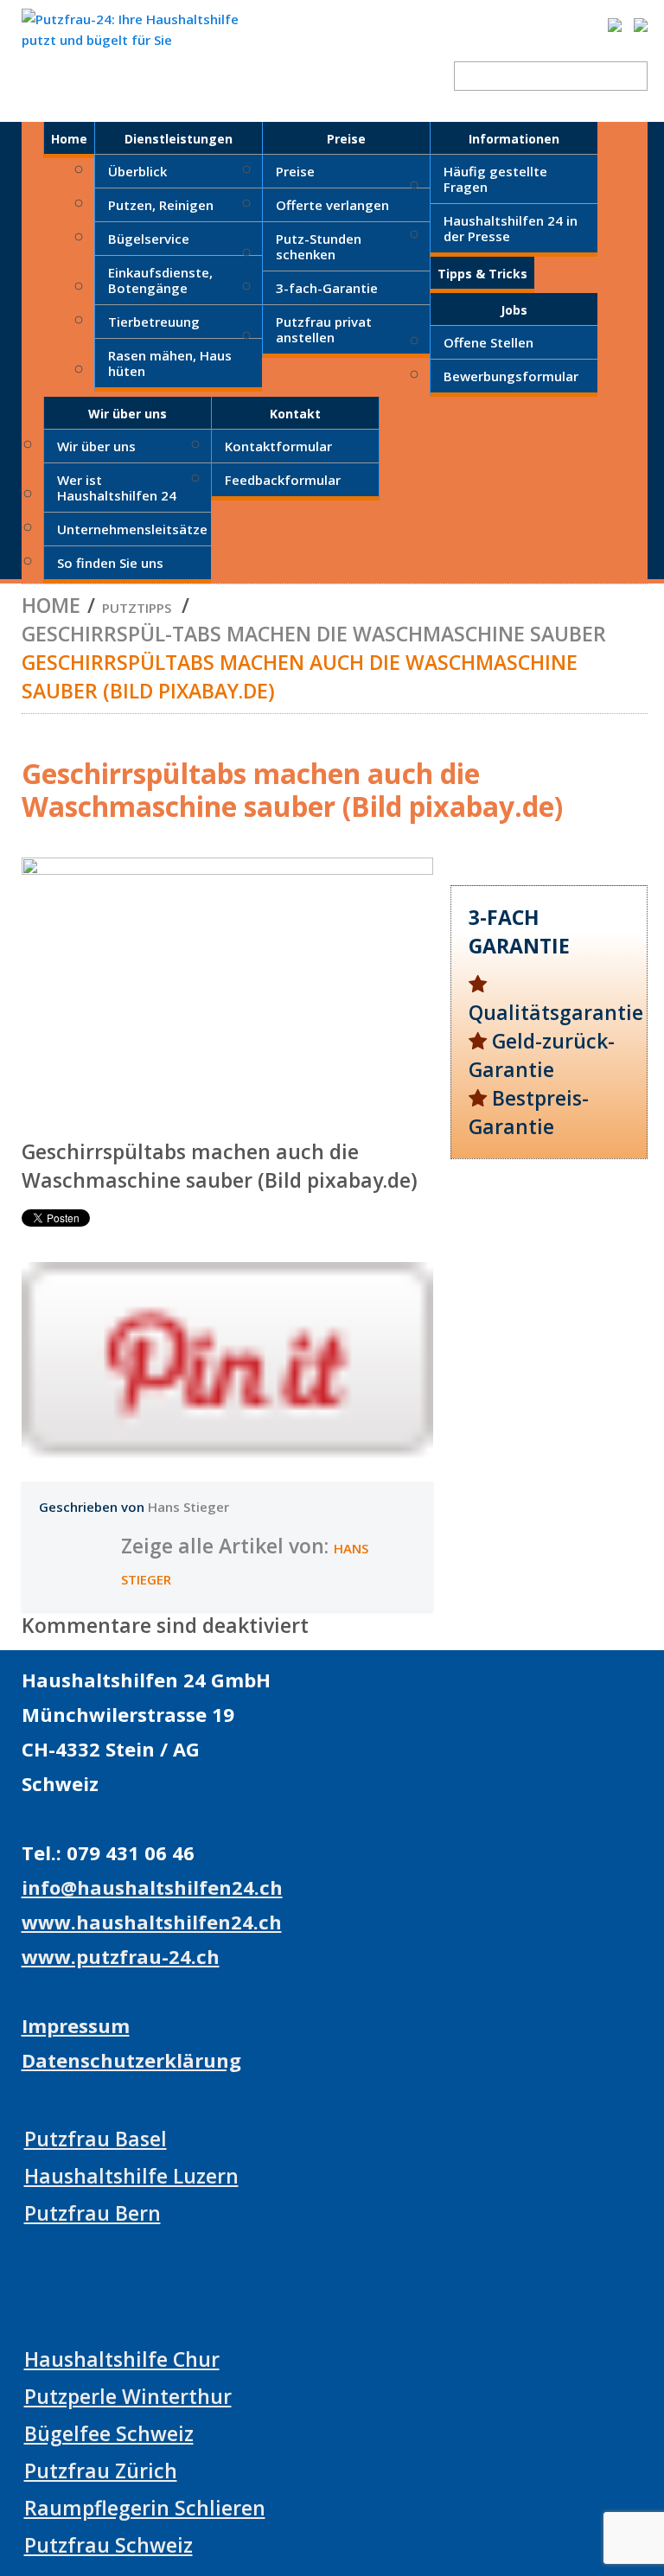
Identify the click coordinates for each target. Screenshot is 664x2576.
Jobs (514, 310)
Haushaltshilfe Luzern (131, 2176)
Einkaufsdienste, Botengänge (160, 280)
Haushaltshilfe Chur (122, 2359)
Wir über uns (128, 414)
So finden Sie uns (110, 563)
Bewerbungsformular (511, 376)
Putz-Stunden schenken (319, 246)
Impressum (76, 2025)
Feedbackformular (283, 480)
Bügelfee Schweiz (109, 2433)
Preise (346, 139)
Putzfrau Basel (96, 2139)
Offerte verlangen (332, 205)
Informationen (514, 139)
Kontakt (295, 414)
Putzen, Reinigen (161, 205)
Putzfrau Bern (93, 2213)
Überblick (137, 171)
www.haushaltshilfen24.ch (152, 1922)
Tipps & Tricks (482, 274)
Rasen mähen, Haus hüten (170, 363)
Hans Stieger (188, 1507)
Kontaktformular (278, 446)
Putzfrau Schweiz (109, 2545)
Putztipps (137, 608)
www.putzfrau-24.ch (121, 1956)
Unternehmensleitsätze (132, 529)
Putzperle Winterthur (128, 2396)
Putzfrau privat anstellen (324, 329)
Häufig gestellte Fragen (495, 179)
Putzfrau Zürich (101, 2471)
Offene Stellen (488, 342)
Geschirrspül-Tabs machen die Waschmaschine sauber (314, 634)
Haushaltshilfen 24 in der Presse (511, 228)
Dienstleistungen (179, 139)
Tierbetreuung (154, 322)
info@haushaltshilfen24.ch (152, 1887)
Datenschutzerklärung (131, 2060)
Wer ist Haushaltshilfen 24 (117, 488)
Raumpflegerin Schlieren (145, 2508)
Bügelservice (149, 239)
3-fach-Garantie (327, 288)
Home (69, 139)
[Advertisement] (549, 1289)
